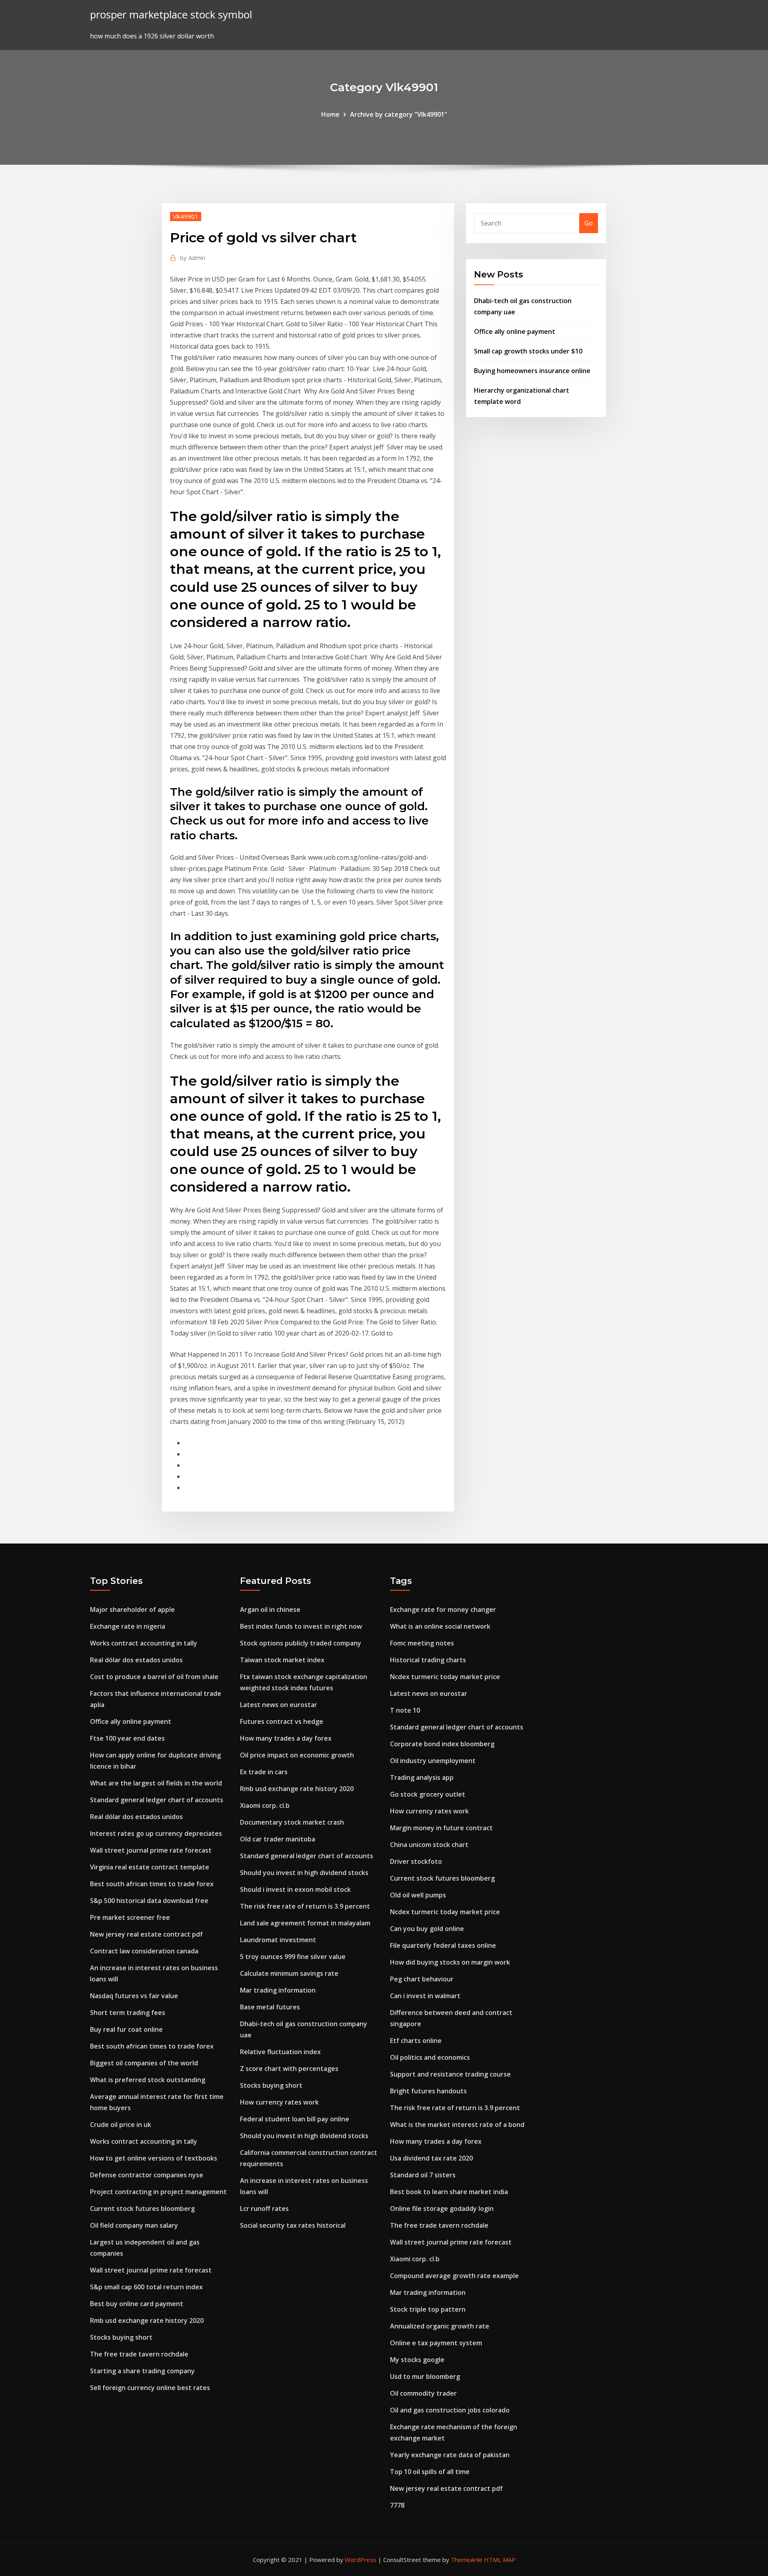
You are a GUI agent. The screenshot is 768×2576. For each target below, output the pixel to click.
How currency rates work (279, 2102)
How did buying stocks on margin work (450, 1962)
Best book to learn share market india (449, 2192)
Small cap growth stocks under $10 (528, 351)
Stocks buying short (121, 2337)
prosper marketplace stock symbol (171, 15)
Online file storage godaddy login (442, 2209)
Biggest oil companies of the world (144, 2063)
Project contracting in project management (158, 2192)
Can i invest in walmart (425, 1996)
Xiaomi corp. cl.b (265, 1805)
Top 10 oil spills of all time (430, 2472)
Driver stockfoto (416, 1861)
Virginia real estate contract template (150, 1867)
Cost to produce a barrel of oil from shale (154, 1677)
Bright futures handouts (428, 2091)
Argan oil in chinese (270, 1610)
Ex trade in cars (264, 1772)
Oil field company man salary (134, 2225)
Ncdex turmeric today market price (445, 1677)
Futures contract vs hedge (282, 1721)
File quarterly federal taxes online (443, 1945)
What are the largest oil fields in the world (156, 1783)
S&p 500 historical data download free (149, 1901)
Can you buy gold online (427, 1929)
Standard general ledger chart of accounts (157, 1800)
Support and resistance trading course (450, 2074)
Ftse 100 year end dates (127, 1738)
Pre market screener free (130, 1917)
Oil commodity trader (423, 2393)
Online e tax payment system (436, 2343)
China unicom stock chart (429, 1845)
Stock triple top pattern (428, 2309)
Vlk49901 (186, 216)
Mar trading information (278, 1990)
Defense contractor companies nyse (147, 2175)
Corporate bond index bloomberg (442, 1744)
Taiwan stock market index (282, 1660)
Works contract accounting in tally (144, 1643)
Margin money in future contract (441, 1828)
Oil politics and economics (430, 2057)
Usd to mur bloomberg (425, 2376)
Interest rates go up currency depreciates (156, 1833)
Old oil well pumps (418, 1895)
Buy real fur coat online (126, 2029)
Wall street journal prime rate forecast (151, 1850)
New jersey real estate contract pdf (146, 1934)
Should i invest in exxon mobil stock (295, 1889)
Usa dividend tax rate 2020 (431, 2158)
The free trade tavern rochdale (139, 2354)
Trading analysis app (422, 1777)
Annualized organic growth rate (440, 2326)
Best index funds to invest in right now (301, 1626)
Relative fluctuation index (280, 2052)
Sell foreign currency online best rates (150, 2388)
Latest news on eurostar (279, 1705)
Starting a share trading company (142, 2371)
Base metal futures (270, 2007)
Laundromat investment (278, 1940)
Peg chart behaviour (422, 1979)
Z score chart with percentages (289, 2069)
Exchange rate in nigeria (128, 1626)
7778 (397, 2505)
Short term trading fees (128, 2013)
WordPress (361, 2560)
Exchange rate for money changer (443, 1610)
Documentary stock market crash (292, 1822)
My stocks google (417, 2360)
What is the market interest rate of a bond (457, 2125)
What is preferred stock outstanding (148, 2080)
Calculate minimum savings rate (289, 1973)
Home (330, 114)
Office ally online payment (515, 331)
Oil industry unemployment (433, 1761)
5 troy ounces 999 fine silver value (293, 1957)
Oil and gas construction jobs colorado (450, 2410)
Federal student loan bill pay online (295, 2119)
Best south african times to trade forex (152, 1884)
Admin (193, 258)
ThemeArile (467, 2560)
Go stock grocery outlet (428, 1794)
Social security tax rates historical (293, 2225)
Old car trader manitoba (278, 1839)
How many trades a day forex (286, 1738)
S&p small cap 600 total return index (146, 2287)
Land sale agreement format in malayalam (305, 1923)
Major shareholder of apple (132, 1610)
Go (589, 223)
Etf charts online (416, 2041)
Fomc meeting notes (422, 1643)
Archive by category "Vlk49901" (399, 114)
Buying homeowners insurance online (532, 371)
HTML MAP (500, 2560)
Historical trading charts (428, 1660)
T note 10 (405, 1710)
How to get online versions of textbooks (154, 2158)
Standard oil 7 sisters (423, 2175)
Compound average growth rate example (454, 2276)
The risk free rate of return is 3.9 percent (305, 1906)
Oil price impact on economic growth (297, 1755)
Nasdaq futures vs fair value (134, 1996)
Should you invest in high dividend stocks (304, 1873)
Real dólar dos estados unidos (136, 1660)
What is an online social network (440, 1626)
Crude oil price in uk (121, 2125)
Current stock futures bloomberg (142, 2209)
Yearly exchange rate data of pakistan (450, 2455)
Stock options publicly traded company (301, 1643)
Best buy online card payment (137, 2304)
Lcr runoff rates (264, 2209)
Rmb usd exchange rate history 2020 (147, 2320)
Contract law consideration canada (144, 1951)
